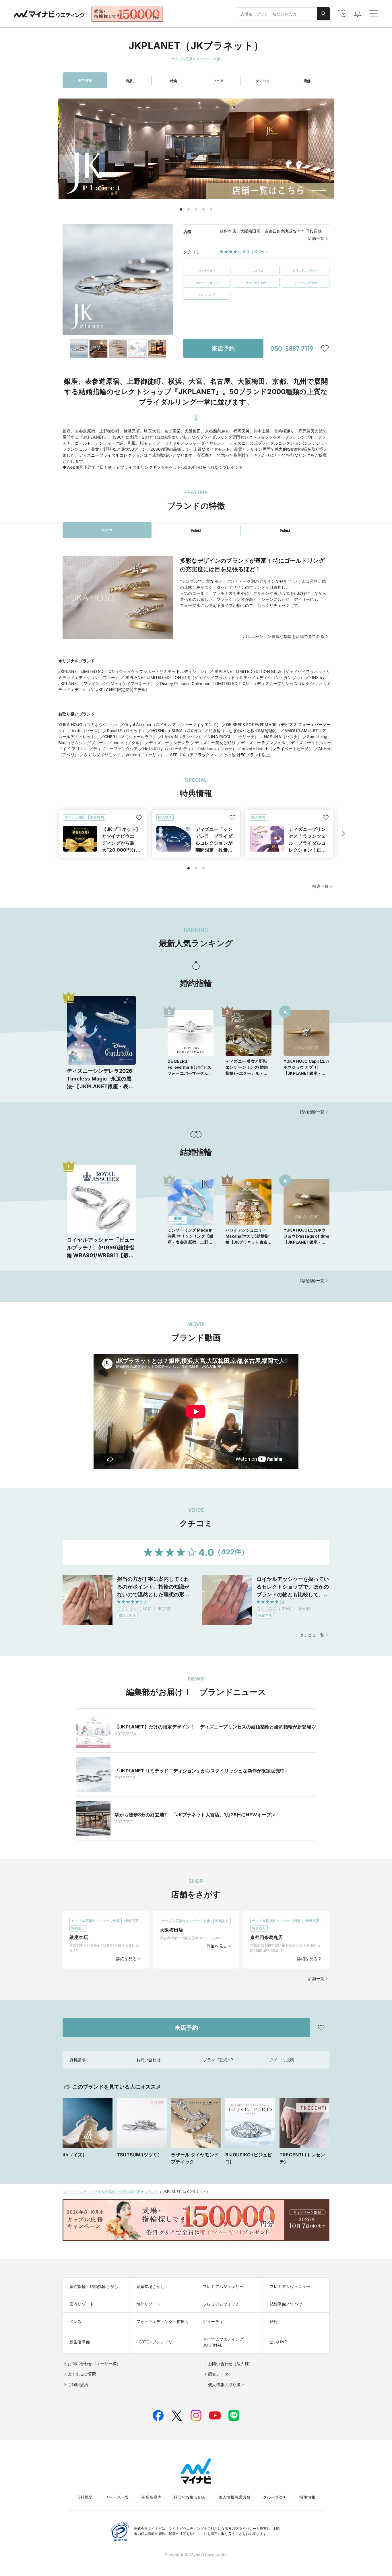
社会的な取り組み (190, 2497)
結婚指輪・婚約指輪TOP (121, 2192)
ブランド (152, 2192)
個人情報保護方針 (234, 2497)
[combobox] (277, 14)
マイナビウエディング (80, 2192)
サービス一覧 (117, 2497)
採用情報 (307, 2497)
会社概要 (85, 2497)
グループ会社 (275, 2497)
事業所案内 (151, 2497)
